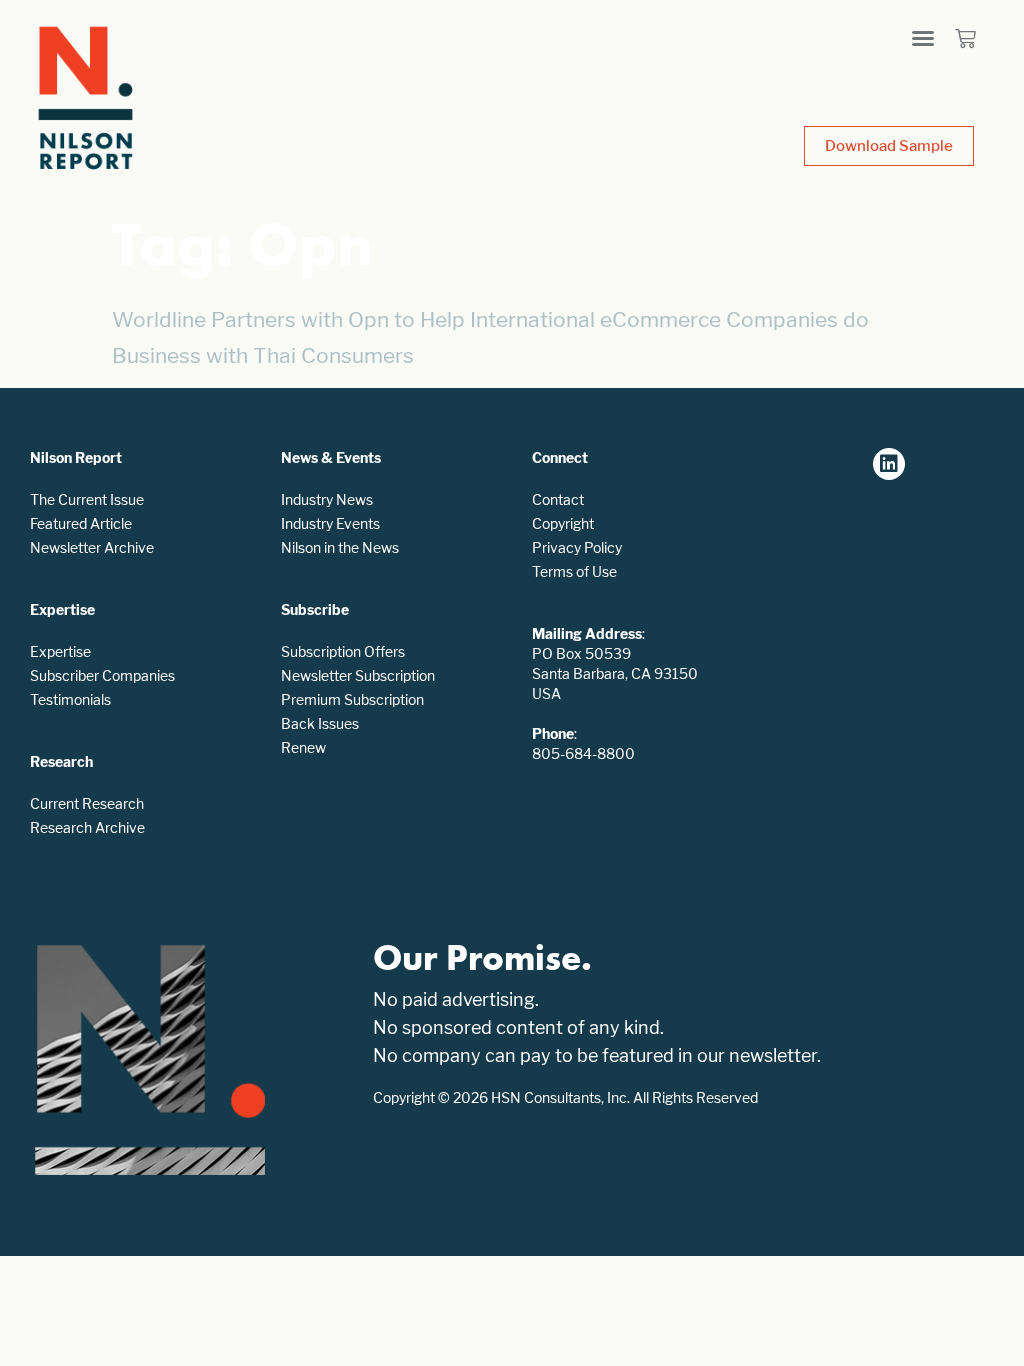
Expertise (60, 651)
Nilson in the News (340, 547)
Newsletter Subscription (358, 675)
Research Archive (87, 827)
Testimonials (70, 699)
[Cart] (965, 38)
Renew (303, 747)
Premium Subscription (352, 699)
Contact (558, 499)
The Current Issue (87, 499)
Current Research (87, 803)
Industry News (327, 499)
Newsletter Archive (92, 547)
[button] (923, 38)
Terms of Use (574, 571)
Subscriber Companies (102, 675)
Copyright (563, 523)
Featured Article (81, 523)
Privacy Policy (577, 547)
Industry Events (330, 523)
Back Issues (320, 723)
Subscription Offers (343, 651)
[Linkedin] (889, 464)
